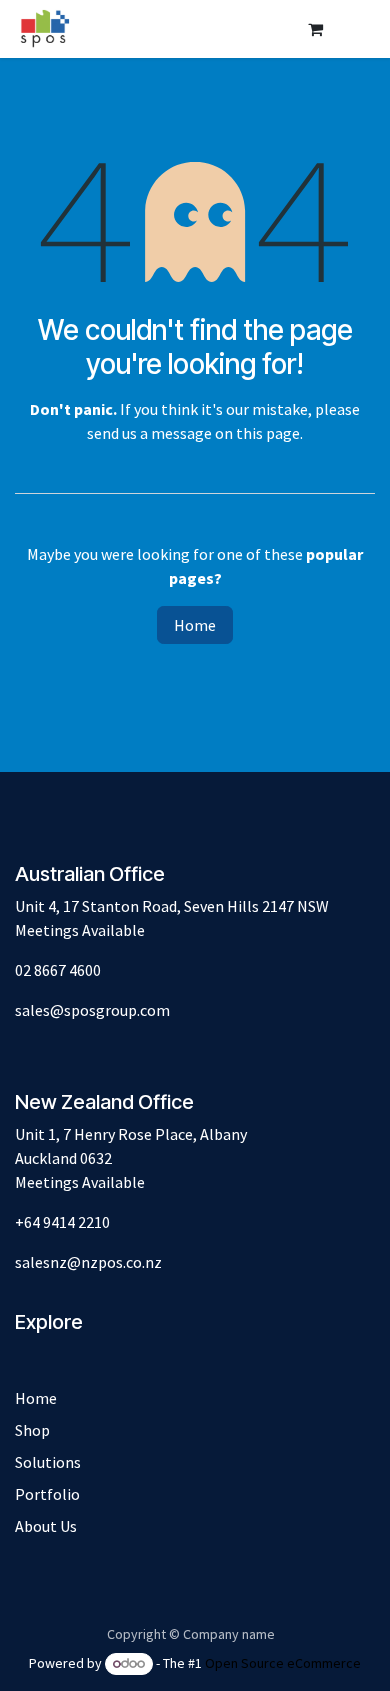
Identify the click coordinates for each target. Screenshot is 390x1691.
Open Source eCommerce (283, 1663)
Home (195, 625)
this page (268, 433)
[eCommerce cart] (315, 29)
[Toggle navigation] (355, 29)
